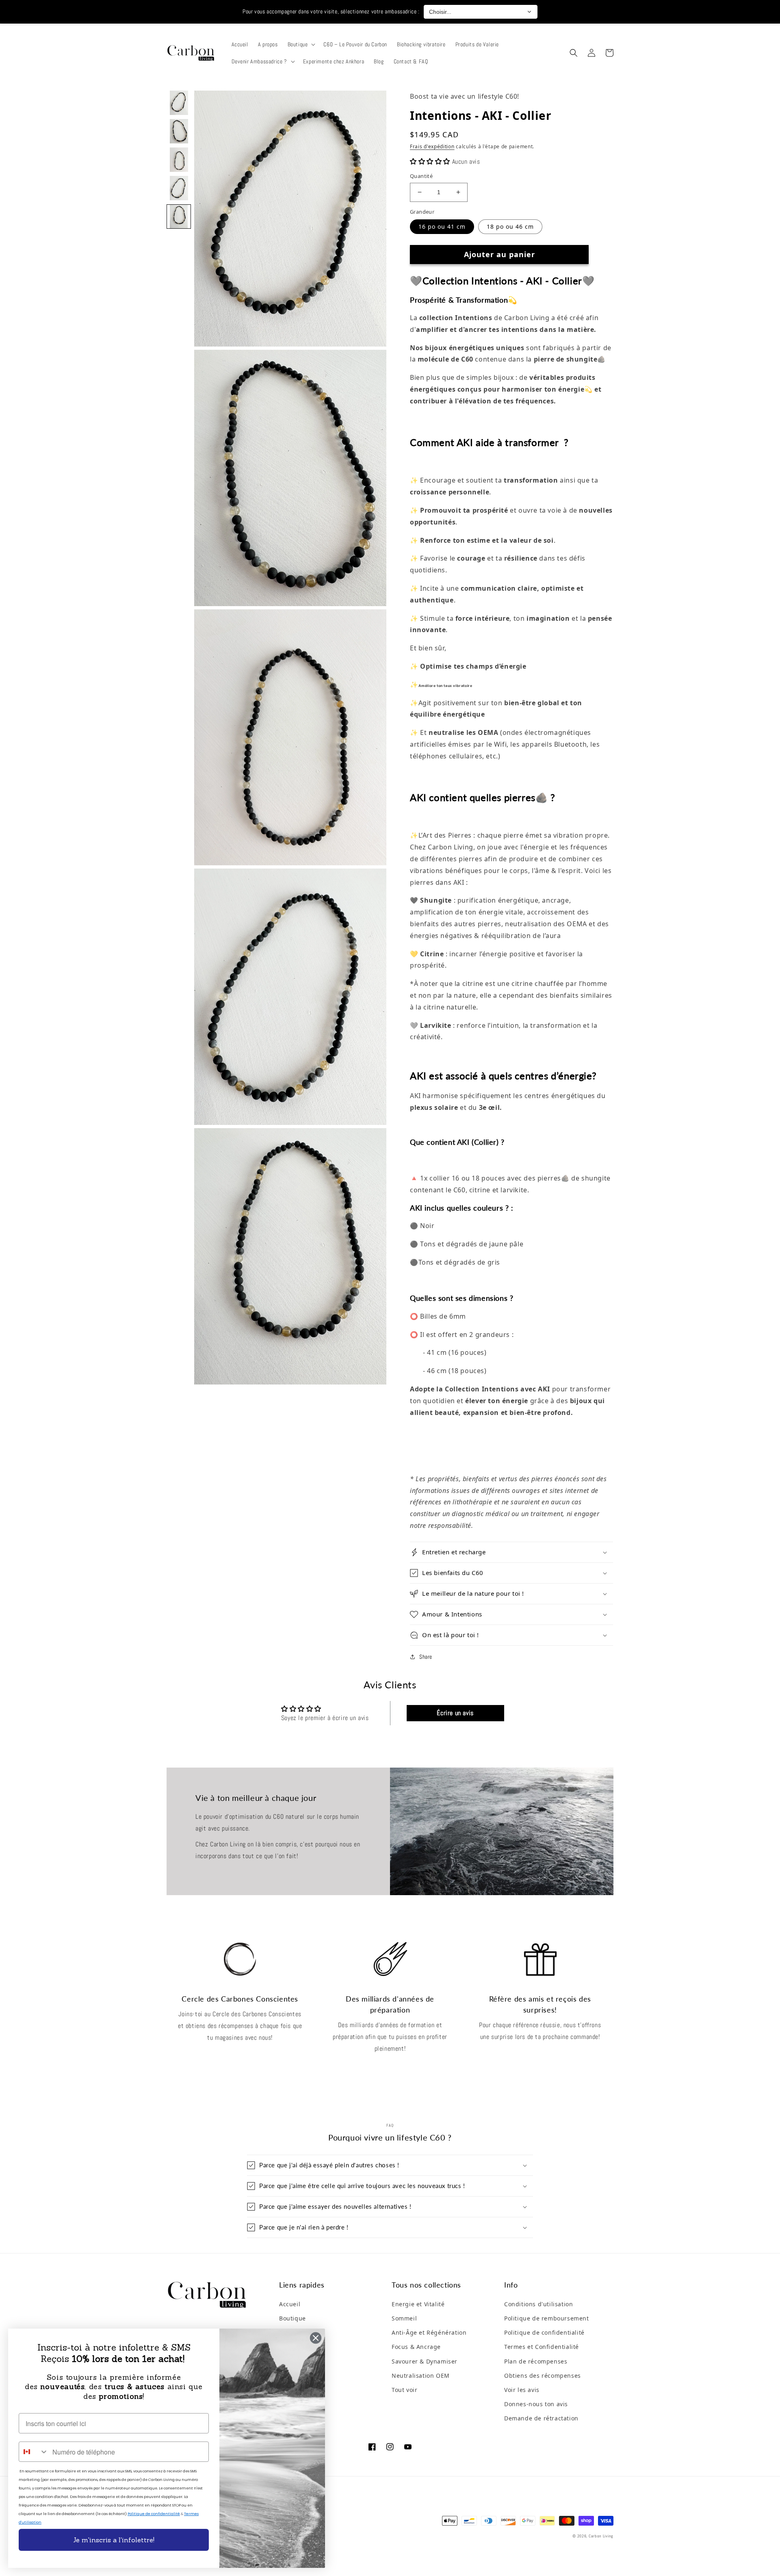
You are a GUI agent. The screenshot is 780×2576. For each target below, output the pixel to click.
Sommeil (404, 2318)
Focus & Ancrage (416, 2347)
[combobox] (34, 2452)
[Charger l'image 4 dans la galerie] (179, 188)
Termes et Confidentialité (542, 2347)
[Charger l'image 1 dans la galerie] (179, 103)
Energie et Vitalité (418, 2304)
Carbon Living (601, 2536)
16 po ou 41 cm (442, 226)
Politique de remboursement (547, 2318)
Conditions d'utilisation (538, 2304)
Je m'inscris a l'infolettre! (114, 2540)
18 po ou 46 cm (510, 226)
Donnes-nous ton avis (536, 2404)
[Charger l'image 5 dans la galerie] (179, 217)
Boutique (292, 2318)
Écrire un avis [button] (455, 1713)
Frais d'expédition (432, 146)
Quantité (421, 176)
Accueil (290, 2304)
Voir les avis (522, 2390)
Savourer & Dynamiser (425, 2361)
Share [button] (426, 1657)
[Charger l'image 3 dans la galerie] (179, 160)
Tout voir (404, 2390)
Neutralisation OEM (421, 2376)
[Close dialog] (316, 2338)
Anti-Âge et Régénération (429, 2332)
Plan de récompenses (536, 2361)
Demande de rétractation (541, 2418)
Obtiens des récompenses (543, 2376)
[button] (301, 44)
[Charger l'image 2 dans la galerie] (179, 131)
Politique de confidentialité (544, 2332)
